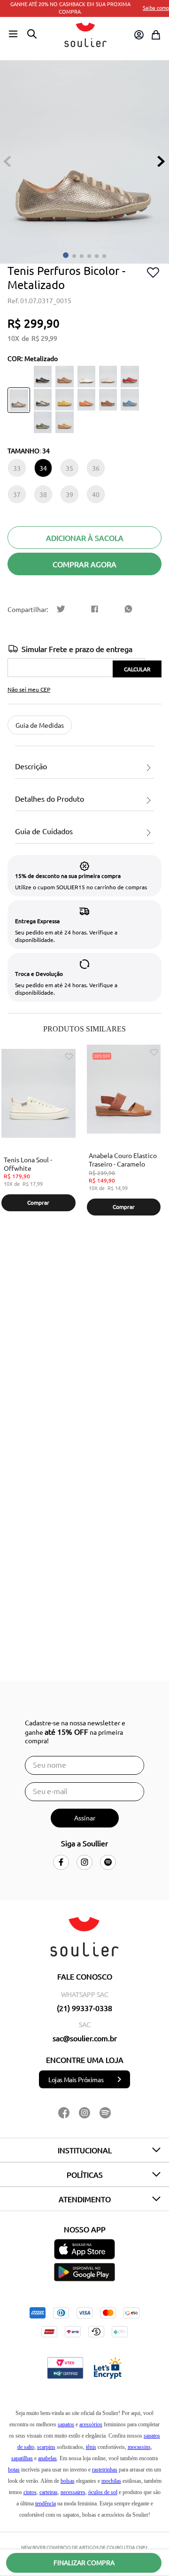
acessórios (91, 2424)
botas (14, 2470)
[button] (13, 34)
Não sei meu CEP (29, 689)
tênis (91, 2447)
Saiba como (156, 8)
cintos (30, 2492)
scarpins (46, 2447)
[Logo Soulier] (85, 35)
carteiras (49, 2492)
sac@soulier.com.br (85, 2038)
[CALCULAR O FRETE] (137, 669)
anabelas (47, 2458)
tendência (46, 2504)
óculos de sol (103, 2492)
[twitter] (61, 609)
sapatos (66, 2424)
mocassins (139, 2447)
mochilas (111, 2481)
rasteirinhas (105, 2470)
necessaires (73, 2492)
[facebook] (95, 609)
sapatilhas (22, 2458)
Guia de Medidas (40, 725)
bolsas (68, 2481)
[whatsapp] (129, 609)
